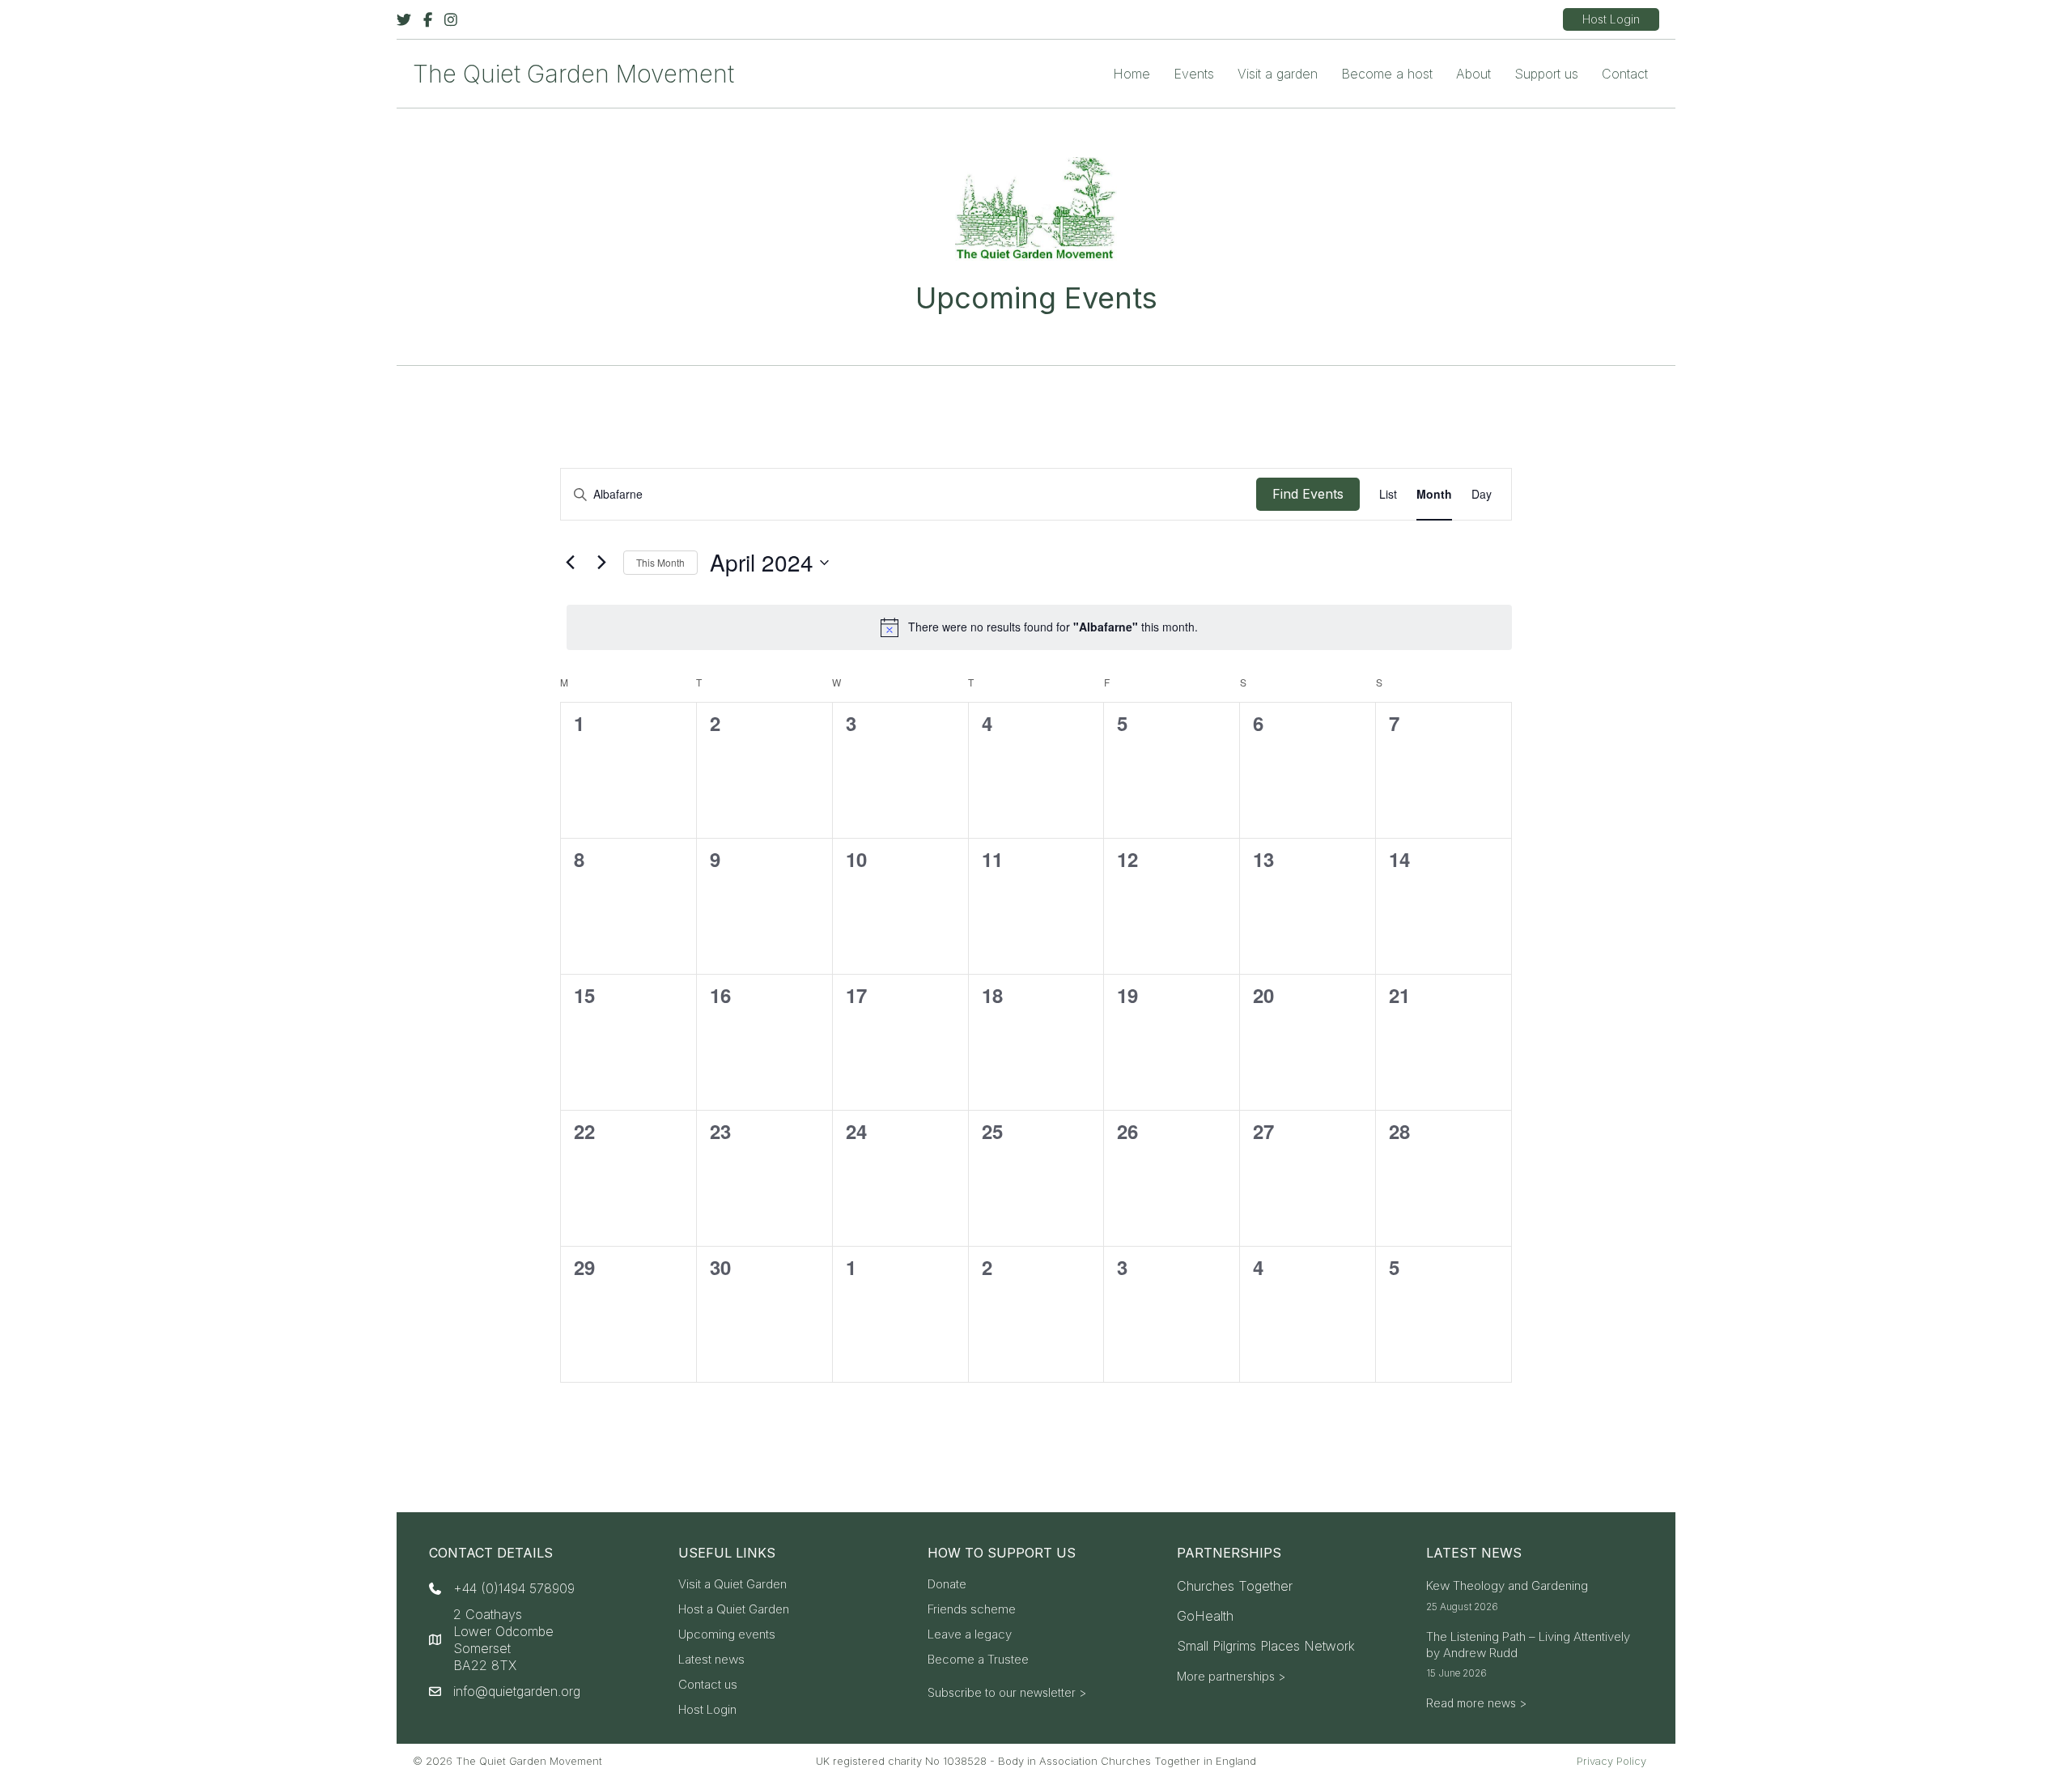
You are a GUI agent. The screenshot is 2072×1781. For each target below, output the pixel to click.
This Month (660, 562)
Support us (1546, 74)
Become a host (1387, 74)
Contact (1625, 74)
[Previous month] (570, 563)
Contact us (708, 1685)
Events (1194, 74)
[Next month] (601, 563)
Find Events (1308, 494)
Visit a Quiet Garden (732, 1585)
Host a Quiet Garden (734, 1610)
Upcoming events (727, 1635)
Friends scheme (972, 1610)
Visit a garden (1278, 74)
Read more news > (1476, 1703)
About (1473, 74)
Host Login (707, 1710)
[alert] (1039, 627)
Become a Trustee (978, 1660)
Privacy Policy (1611, 1761)
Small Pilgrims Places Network (1266, 1646)
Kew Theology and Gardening (1507, 1585)
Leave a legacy (970, 1635)
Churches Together (1235, 1586)
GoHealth (1205, 1616)
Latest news (711, 1660)
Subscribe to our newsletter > (1007, 1692)
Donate (947, 1585)
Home (1132, 74)
